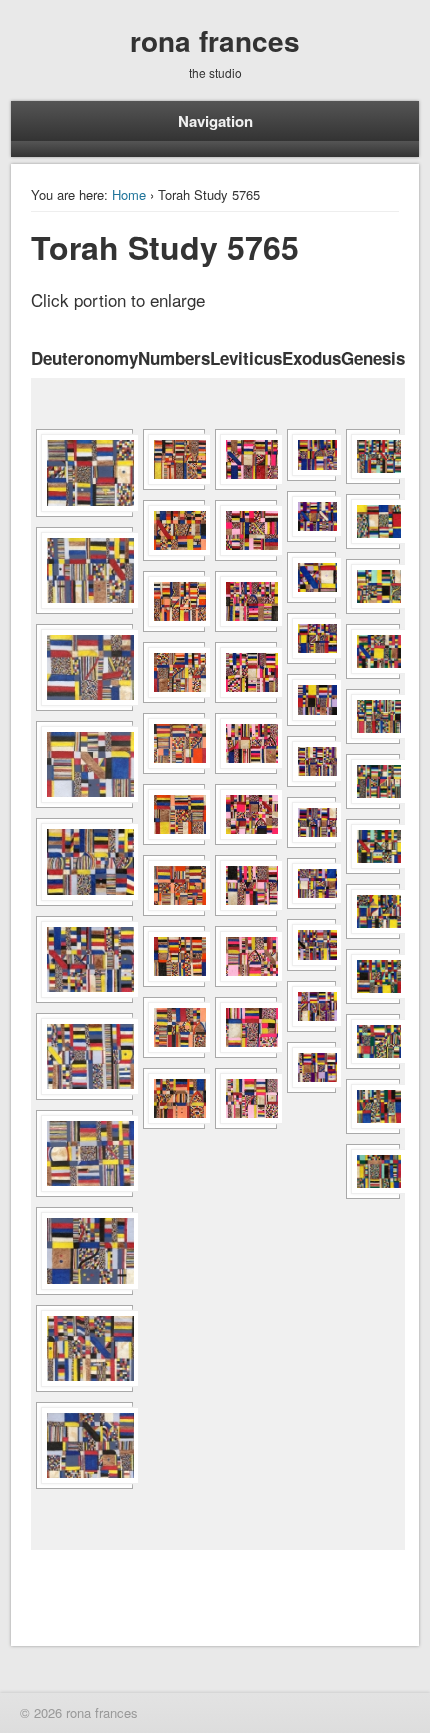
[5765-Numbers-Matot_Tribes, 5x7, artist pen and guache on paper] (174, 1027)
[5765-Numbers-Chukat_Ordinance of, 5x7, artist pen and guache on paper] (174, 814)
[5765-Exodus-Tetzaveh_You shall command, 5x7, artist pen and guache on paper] (311, 883)
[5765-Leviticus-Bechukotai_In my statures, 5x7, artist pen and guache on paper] (246, 1098)
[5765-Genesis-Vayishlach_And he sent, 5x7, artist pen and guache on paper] (373, 911)
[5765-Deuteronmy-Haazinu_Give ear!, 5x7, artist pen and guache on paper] (84, 1348)
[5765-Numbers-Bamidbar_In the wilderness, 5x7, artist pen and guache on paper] (174, 459)
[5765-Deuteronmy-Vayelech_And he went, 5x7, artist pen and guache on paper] (84, 1250)
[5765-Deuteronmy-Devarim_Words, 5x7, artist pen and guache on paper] (84, 472)
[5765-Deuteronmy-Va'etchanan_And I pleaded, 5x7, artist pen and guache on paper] (84, 570)
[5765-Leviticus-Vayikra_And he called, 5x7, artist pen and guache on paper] (246, 459)
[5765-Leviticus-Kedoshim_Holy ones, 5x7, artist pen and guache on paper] (246, 885)
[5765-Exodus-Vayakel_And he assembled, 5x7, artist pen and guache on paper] (311, 1006)
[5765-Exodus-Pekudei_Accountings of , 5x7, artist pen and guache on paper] (311, 1067)
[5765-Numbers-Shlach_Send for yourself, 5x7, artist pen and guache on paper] (174, 672)
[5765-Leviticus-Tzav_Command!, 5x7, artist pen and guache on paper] (246, 530)
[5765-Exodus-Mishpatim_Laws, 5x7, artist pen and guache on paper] (311, 761)
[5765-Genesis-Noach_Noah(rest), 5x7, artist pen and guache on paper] (373, 521)
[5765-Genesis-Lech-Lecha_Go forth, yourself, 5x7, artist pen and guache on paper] (373, 586)
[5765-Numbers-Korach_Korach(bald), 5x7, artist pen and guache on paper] (174, 743)
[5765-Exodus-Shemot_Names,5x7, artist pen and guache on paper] (311, 454)
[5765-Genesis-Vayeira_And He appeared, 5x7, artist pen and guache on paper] (373, 651)
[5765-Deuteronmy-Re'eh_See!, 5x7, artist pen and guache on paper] (84, 764)
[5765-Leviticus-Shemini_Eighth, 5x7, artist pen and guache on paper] (246, 601)
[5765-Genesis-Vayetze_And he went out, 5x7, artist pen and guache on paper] (373, 846)
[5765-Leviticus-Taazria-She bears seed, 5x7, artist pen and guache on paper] (246, 672)
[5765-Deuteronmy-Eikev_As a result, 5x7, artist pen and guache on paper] (84, 667)
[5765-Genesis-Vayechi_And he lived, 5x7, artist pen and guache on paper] (373, 1171)
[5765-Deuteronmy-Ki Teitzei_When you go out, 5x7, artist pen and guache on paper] (84, 959)
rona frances (215, 40)
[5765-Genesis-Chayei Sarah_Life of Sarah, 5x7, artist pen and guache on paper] (373, 716)
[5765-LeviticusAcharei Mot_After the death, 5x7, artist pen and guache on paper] (246, 814)
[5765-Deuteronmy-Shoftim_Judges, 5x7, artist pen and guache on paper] (84, 861)
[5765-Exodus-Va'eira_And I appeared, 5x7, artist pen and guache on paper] (311, 516)
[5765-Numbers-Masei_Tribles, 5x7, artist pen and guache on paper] (174, 1098)
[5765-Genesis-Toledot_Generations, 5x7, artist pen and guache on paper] (373, 781)
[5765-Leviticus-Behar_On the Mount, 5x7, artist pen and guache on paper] (246, 1027)
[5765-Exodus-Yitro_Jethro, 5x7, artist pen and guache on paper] (311, 699)
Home (129, 194)
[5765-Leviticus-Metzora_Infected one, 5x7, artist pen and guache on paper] (246, 743)
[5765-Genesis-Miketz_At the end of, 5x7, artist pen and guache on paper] (373, 1041)
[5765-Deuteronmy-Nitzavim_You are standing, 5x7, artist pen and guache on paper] (84, 1153)
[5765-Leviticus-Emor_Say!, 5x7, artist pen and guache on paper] (246, 956)
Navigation (215, 121)
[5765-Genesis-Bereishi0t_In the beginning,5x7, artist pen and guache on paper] (373, 456)
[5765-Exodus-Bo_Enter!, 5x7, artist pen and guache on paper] (311, 577)
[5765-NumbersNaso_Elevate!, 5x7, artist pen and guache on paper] (174, 530)
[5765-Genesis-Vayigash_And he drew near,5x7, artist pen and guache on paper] (373, 1106)
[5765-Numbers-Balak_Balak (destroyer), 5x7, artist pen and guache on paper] (174, 885)
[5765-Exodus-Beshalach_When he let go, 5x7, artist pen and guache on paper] (311, 638)
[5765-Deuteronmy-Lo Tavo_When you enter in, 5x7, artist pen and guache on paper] (84, 1056)
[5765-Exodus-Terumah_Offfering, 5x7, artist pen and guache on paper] (311, 822)
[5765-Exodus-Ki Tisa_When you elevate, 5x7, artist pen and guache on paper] (311, 944)
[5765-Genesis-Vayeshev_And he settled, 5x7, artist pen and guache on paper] (373, 976)
